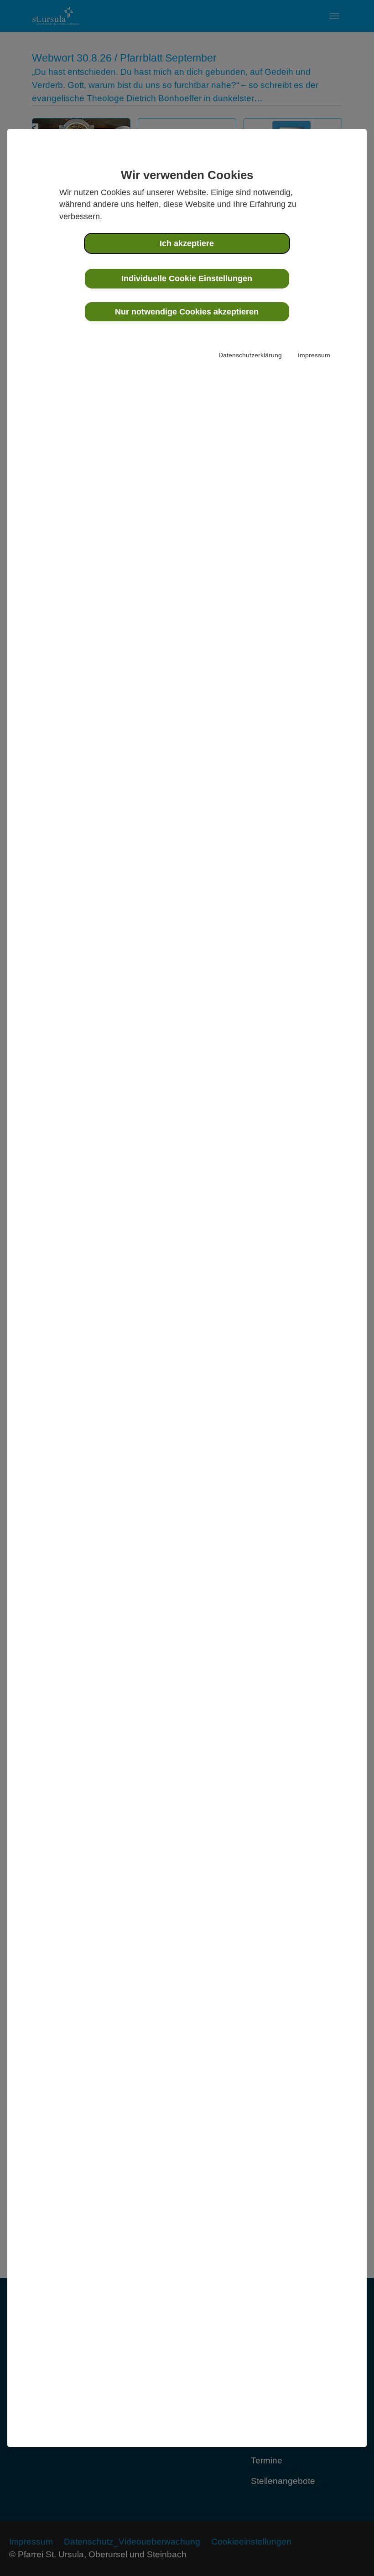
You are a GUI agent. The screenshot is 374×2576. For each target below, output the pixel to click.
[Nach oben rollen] (352, 2554)
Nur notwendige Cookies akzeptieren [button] (187, 312)
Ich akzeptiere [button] (187, 243)
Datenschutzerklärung (250, 355)
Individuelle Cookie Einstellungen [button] (187, 278)
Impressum (314, 355)
